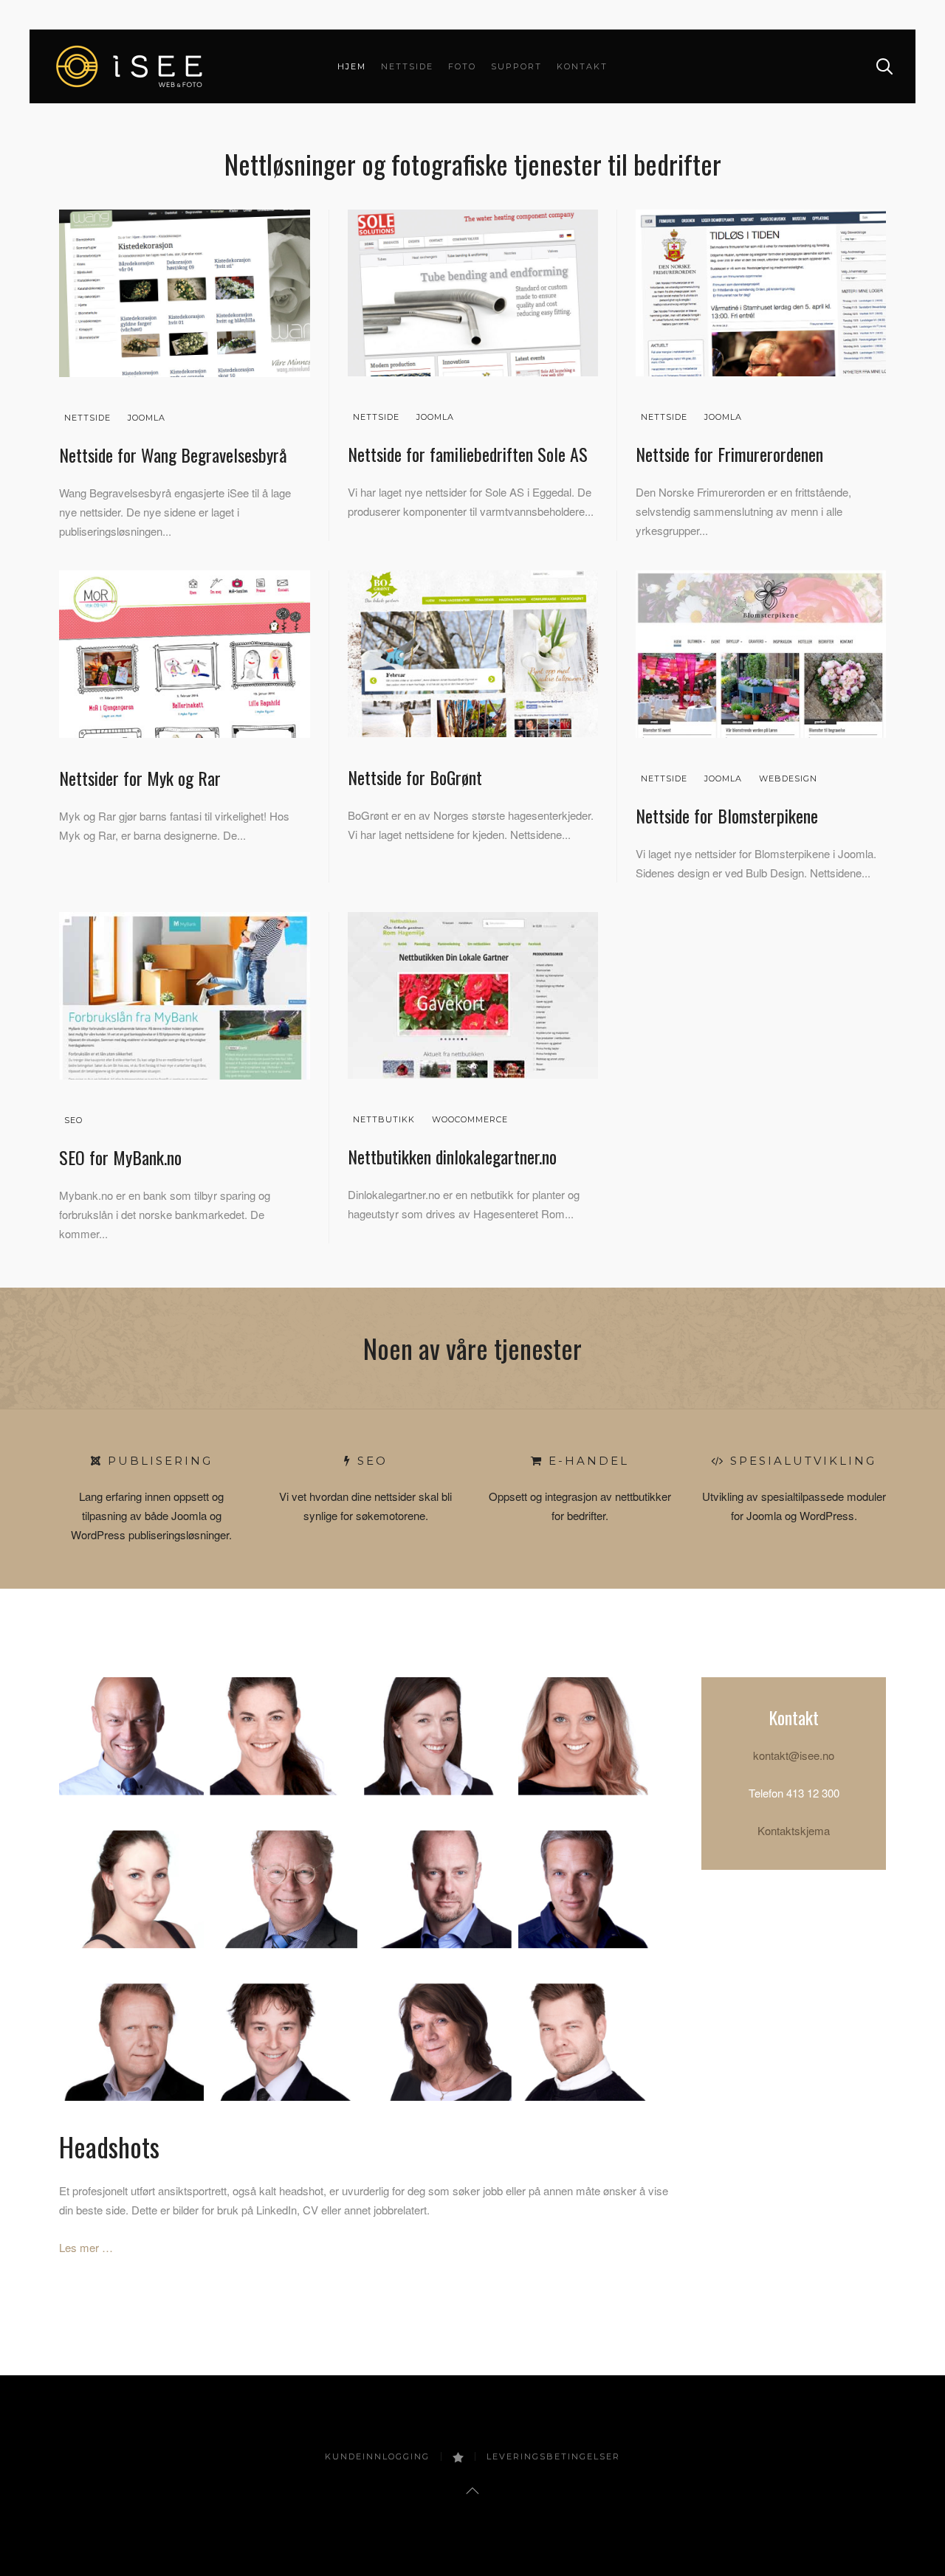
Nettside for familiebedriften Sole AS (468, 454)
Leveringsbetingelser (553, 2456)
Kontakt (582, 66)
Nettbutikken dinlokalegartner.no (452, 1156)
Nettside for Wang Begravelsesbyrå (173, 455)
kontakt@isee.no (794, 1755)
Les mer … (86, 2247)
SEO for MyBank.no (120, 1157)
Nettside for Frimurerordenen (729, 454)
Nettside (407, 66)
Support (516, 66)
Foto (462, 66)
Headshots (109, 2146)
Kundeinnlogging (377, 2456)
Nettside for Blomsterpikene (727, 815)
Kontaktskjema (794, 1830)
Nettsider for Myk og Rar (140, 778)
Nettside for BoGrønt (415, 777)
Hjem (352, 66)
